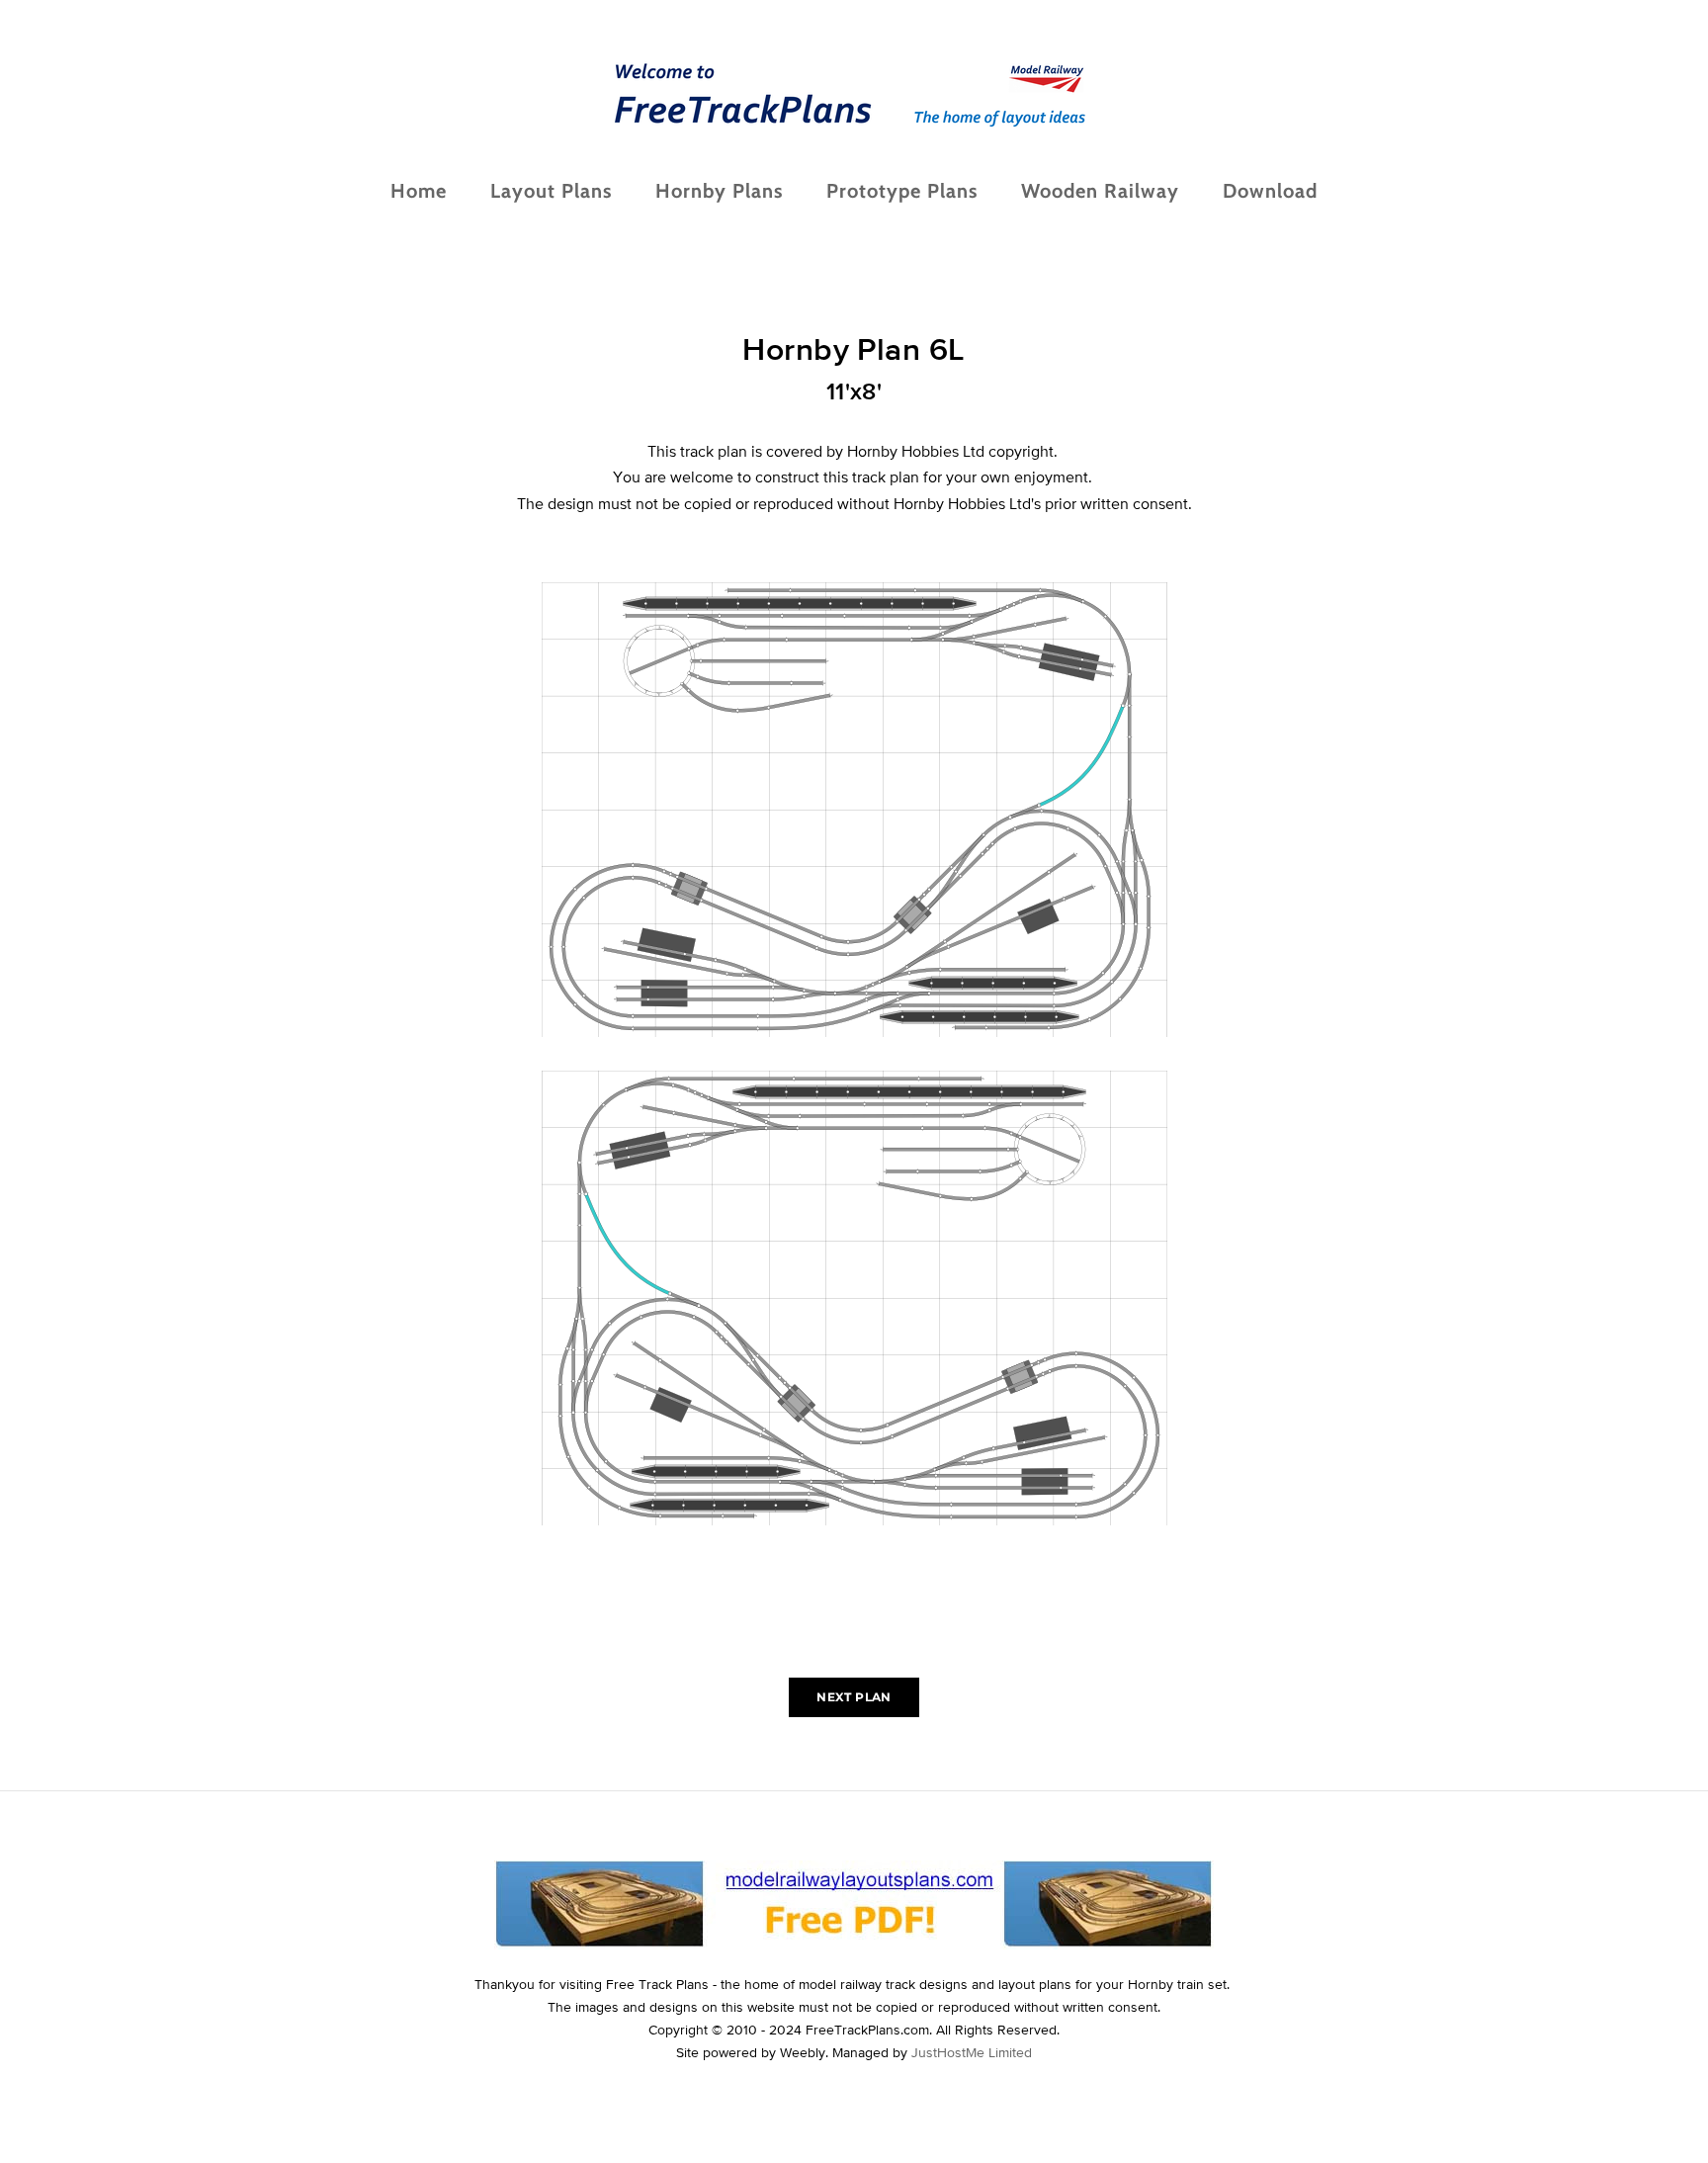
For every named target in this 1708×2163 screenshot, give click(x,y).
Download (1270, 191)
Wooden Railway (1100, 191)
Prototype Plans (902, 191)
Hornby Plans (719, 191)
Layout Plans (551, 191)
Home (419, 191)
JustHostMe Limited (972, 2052)
